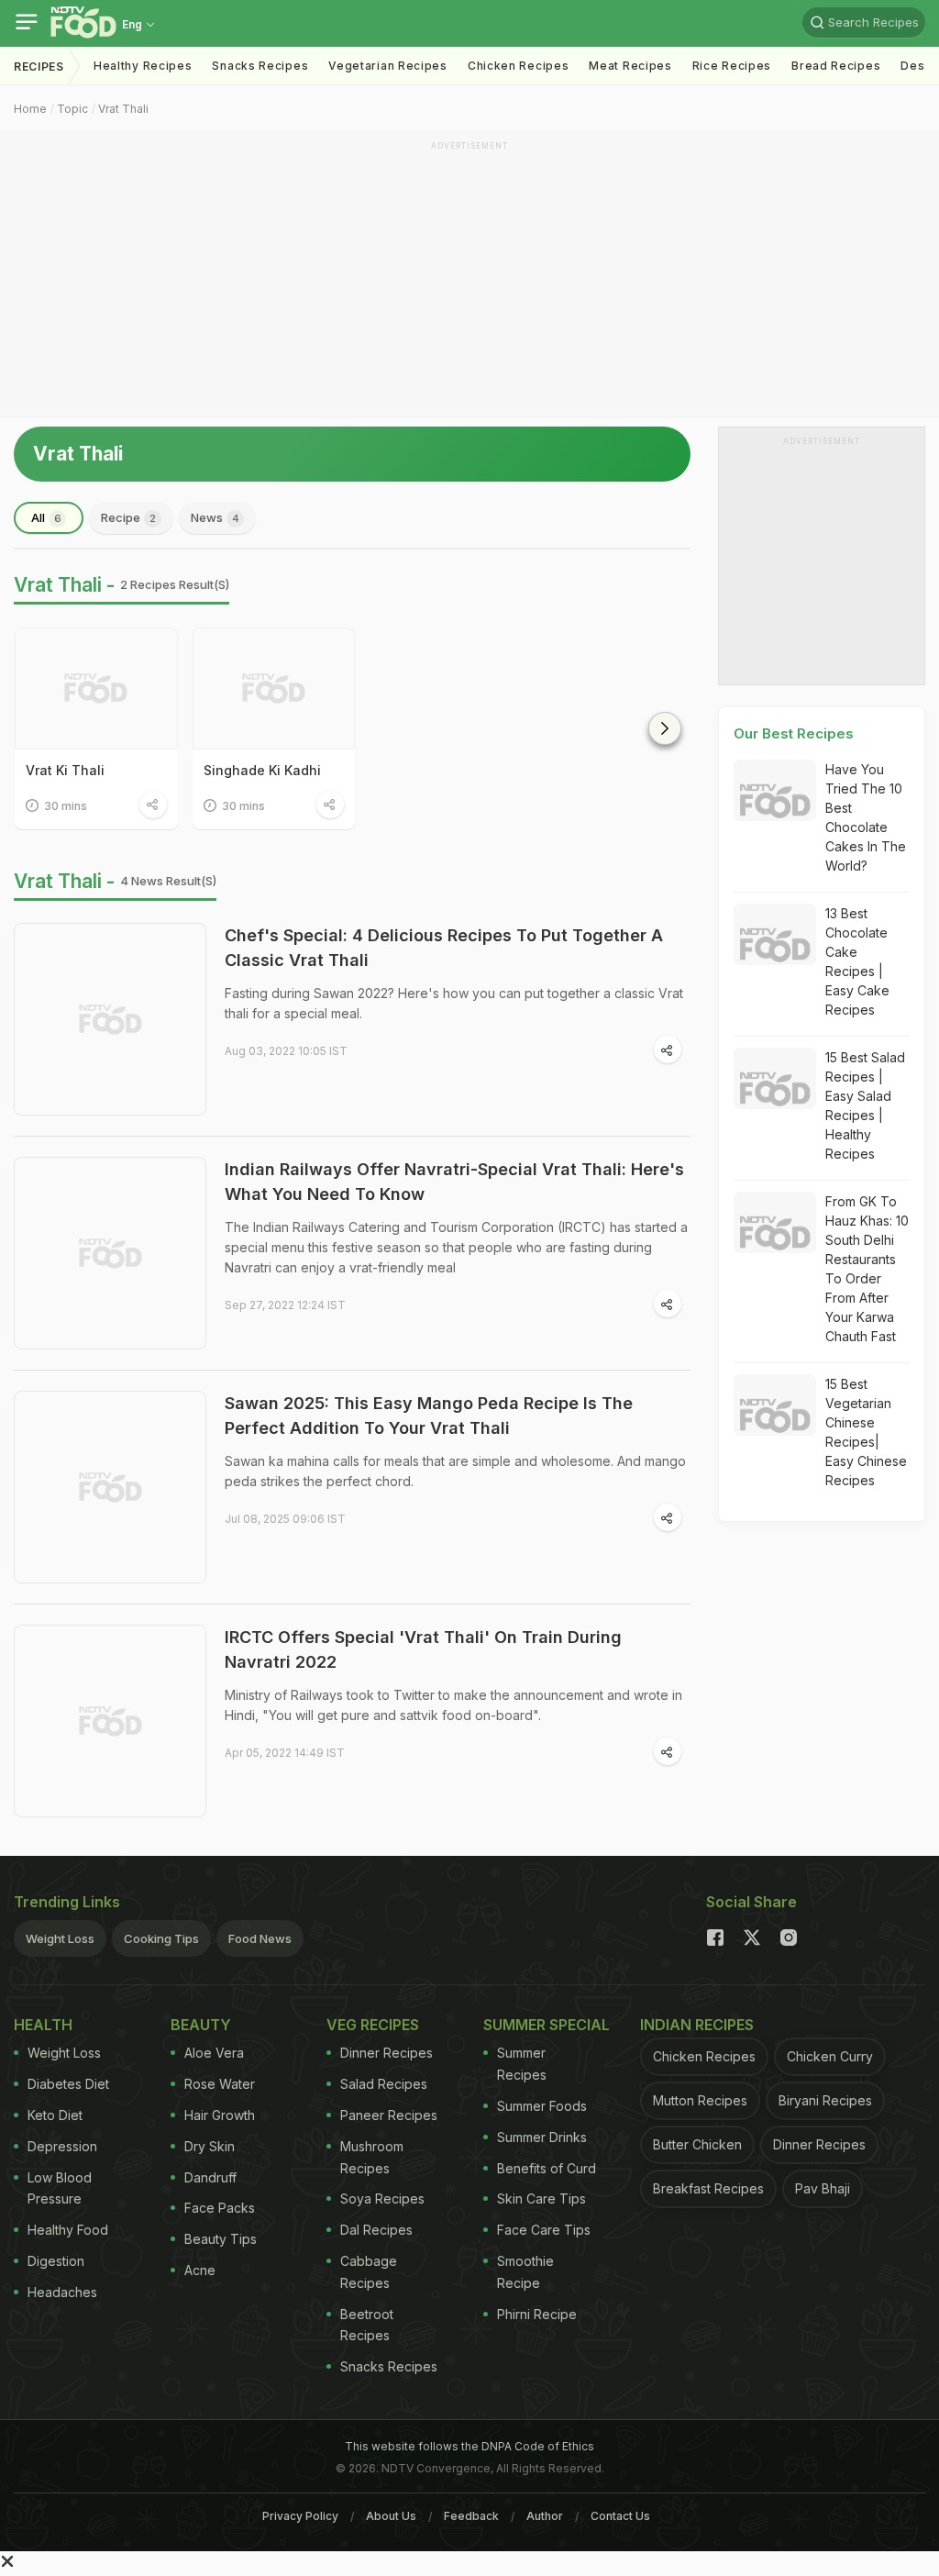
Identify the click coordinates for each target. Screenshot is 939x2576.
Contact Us (620, 2516)
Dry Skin (210, 2146)
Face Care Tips (544, 2230)
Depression (62, 2146)
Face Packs (220, 2208)
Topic (72, 109)
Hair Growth (220, 2115)
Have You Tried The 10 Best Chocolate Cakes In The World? (866, 817)
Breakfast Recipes (708, 2188)
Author (545, 2516)
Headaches (62, 2292)
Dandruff (210, 2177)
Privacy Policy (300, 2516)
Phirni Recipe (537, 2314)
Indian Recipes (697, 2025)
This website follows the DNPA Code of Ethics (469, 2446)
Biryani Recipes (825, 2100)
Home (30, 109)
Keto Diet (55, 2115)
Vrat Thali (123, 109)
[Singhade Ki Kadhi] (274, 688)
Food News (260, 1938)
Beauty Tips (221, 2239)
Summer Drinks (542, 2137)
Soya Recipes (382, 2198)
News (215, 517)
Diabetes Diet (68, 2084)
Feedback (471, 2516)
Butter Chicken (697, 2144)
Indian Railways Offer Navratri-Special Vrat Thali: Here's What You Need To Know (454, 1182)
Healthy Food (68, 2230)
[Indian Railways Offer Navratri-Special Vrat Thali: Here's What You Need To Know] (110, 1253)
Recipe (128, 517)
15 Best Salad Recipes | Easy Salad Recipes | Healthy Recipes (865, 1105)
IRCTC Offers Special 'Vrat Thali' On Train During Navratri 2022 (423, 1649)
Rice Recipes (732, 66)
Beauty (201, 2025)
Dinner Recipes (387, 2053)
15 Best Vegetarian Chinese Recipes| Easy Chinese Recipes (866, 1432)
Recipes (39, 67)
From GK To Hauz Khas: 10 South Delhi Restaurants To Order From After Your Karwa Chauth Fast (867, 1269)
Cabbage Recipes (369, 2272)
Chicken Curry (830, 2056)
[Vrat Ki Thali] (96, 688)
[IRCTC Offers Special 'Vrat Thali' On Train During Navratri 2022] (110, 1721)
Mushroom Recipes (372, 2157)
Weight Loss (60, 1938)
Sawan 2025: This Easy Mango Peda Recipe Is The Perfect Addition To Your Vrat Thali (429, 1416)
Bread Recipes (836, 66)
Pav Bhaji (823, 2188)
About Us (391, 2516)
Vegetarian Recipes (388, 66)
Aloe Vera (214, 2053)
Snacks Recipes (260, 66)
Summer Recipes (522, 2064)
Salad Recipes (384, 2084)
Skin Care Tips (541, 2198)
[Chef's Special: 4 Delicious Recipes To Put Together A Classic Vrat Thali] (110, 1019)
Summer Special (547, 2025)
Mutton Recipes (700, 2100)
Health (43, 2025)
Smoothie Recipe (525, 2272)
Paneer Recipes (389, 2115)
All (46, 517)
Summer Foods (542, 2106)
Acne (200, 2270)
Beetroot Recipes (367, 2325)
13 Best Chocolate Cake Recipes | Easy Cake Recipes (857, 961)
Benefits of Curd (547, 2168)
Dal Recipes (376, 2230)
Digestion (56, 2261)
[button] (665, 728)
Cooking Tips (161, 1938)
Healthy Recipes (143, 66)
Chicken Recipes (519, 66)
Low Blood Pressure (60, 2188)
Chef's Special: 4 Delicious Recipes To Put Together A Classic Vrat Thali (444, 948)
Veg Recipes (373, 2025)
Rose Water (220, 2084)
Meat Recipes (630, 66)
